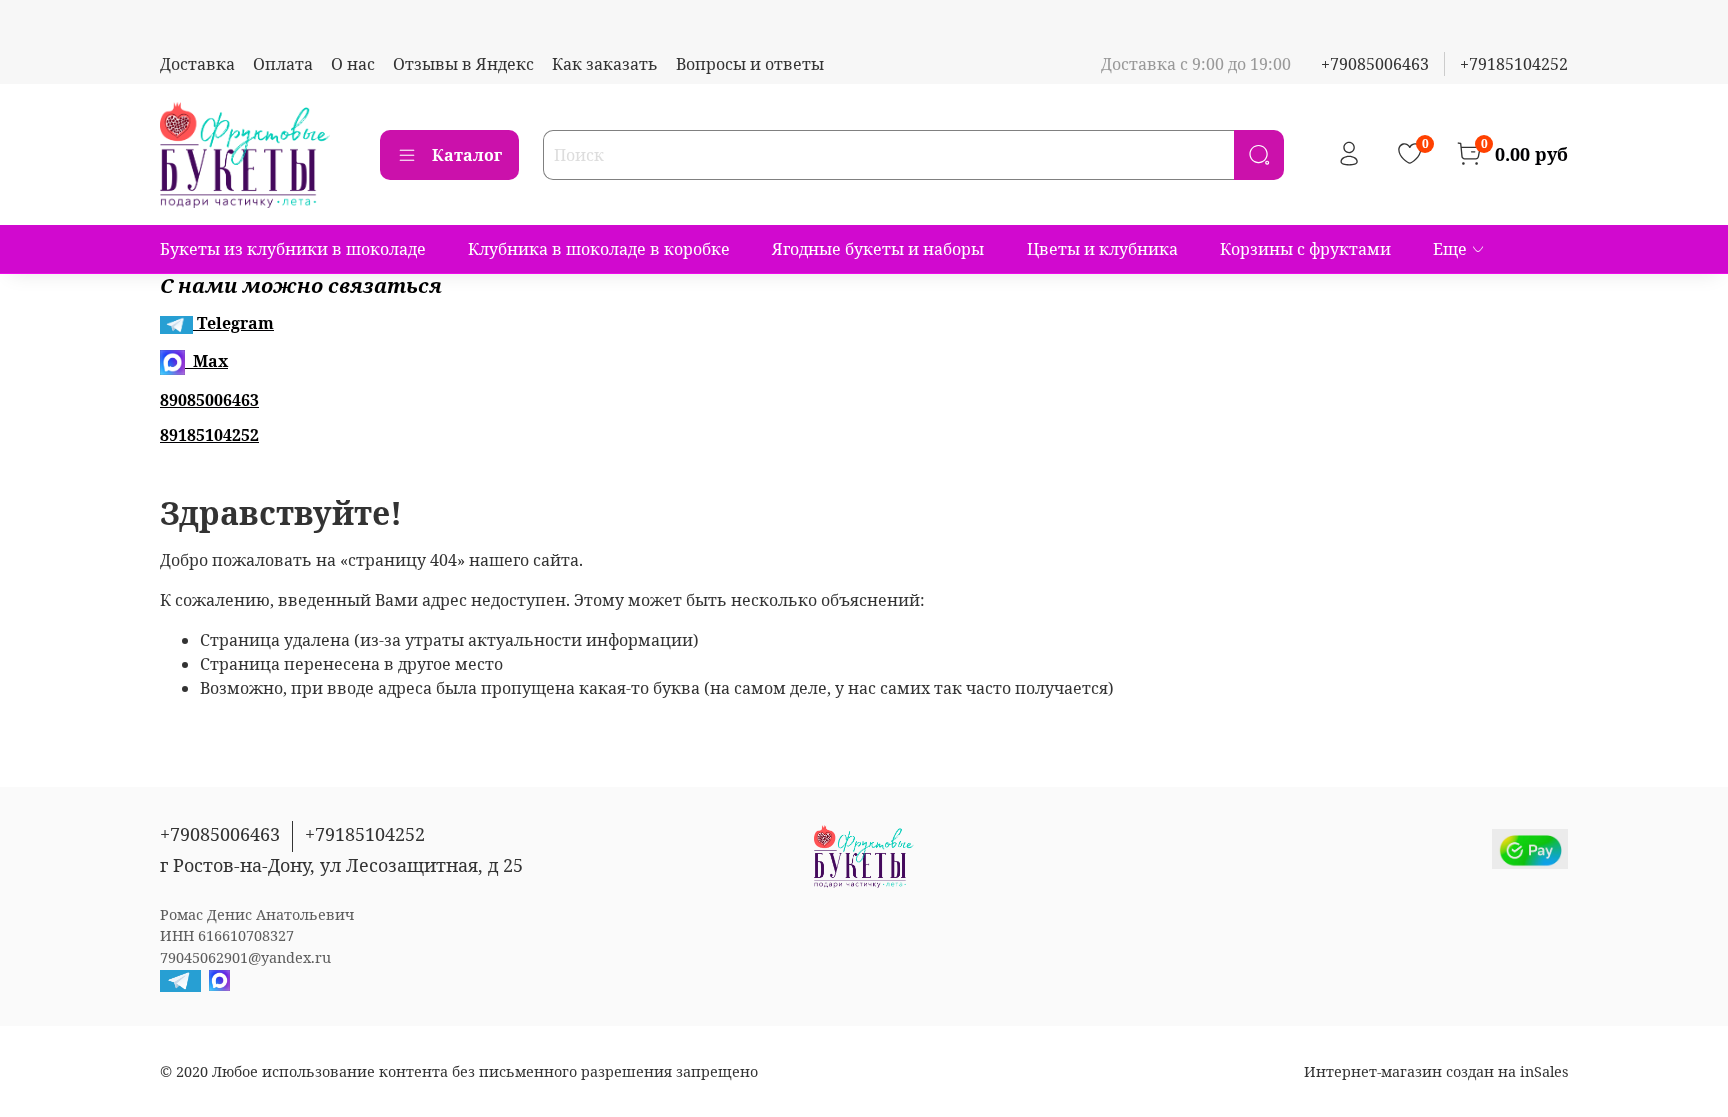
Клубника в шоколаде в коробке (599, 249)
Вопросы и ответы (750, 64)
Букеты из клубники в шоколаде (293, 249)
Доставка (197, 64)
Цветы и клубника (1102, 249)
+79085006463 (1375, 64)
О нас (353, 64)
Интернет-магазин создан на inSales (1436, 1071)
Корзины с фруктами (1305, 249)
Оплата (283, 64)
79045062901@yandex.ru (245, 957)
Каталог (467, 155)
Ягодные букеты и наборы (878, 249)
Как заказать (605, 64)
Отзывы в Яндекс (463, 64)
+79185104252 (1514, 64)
